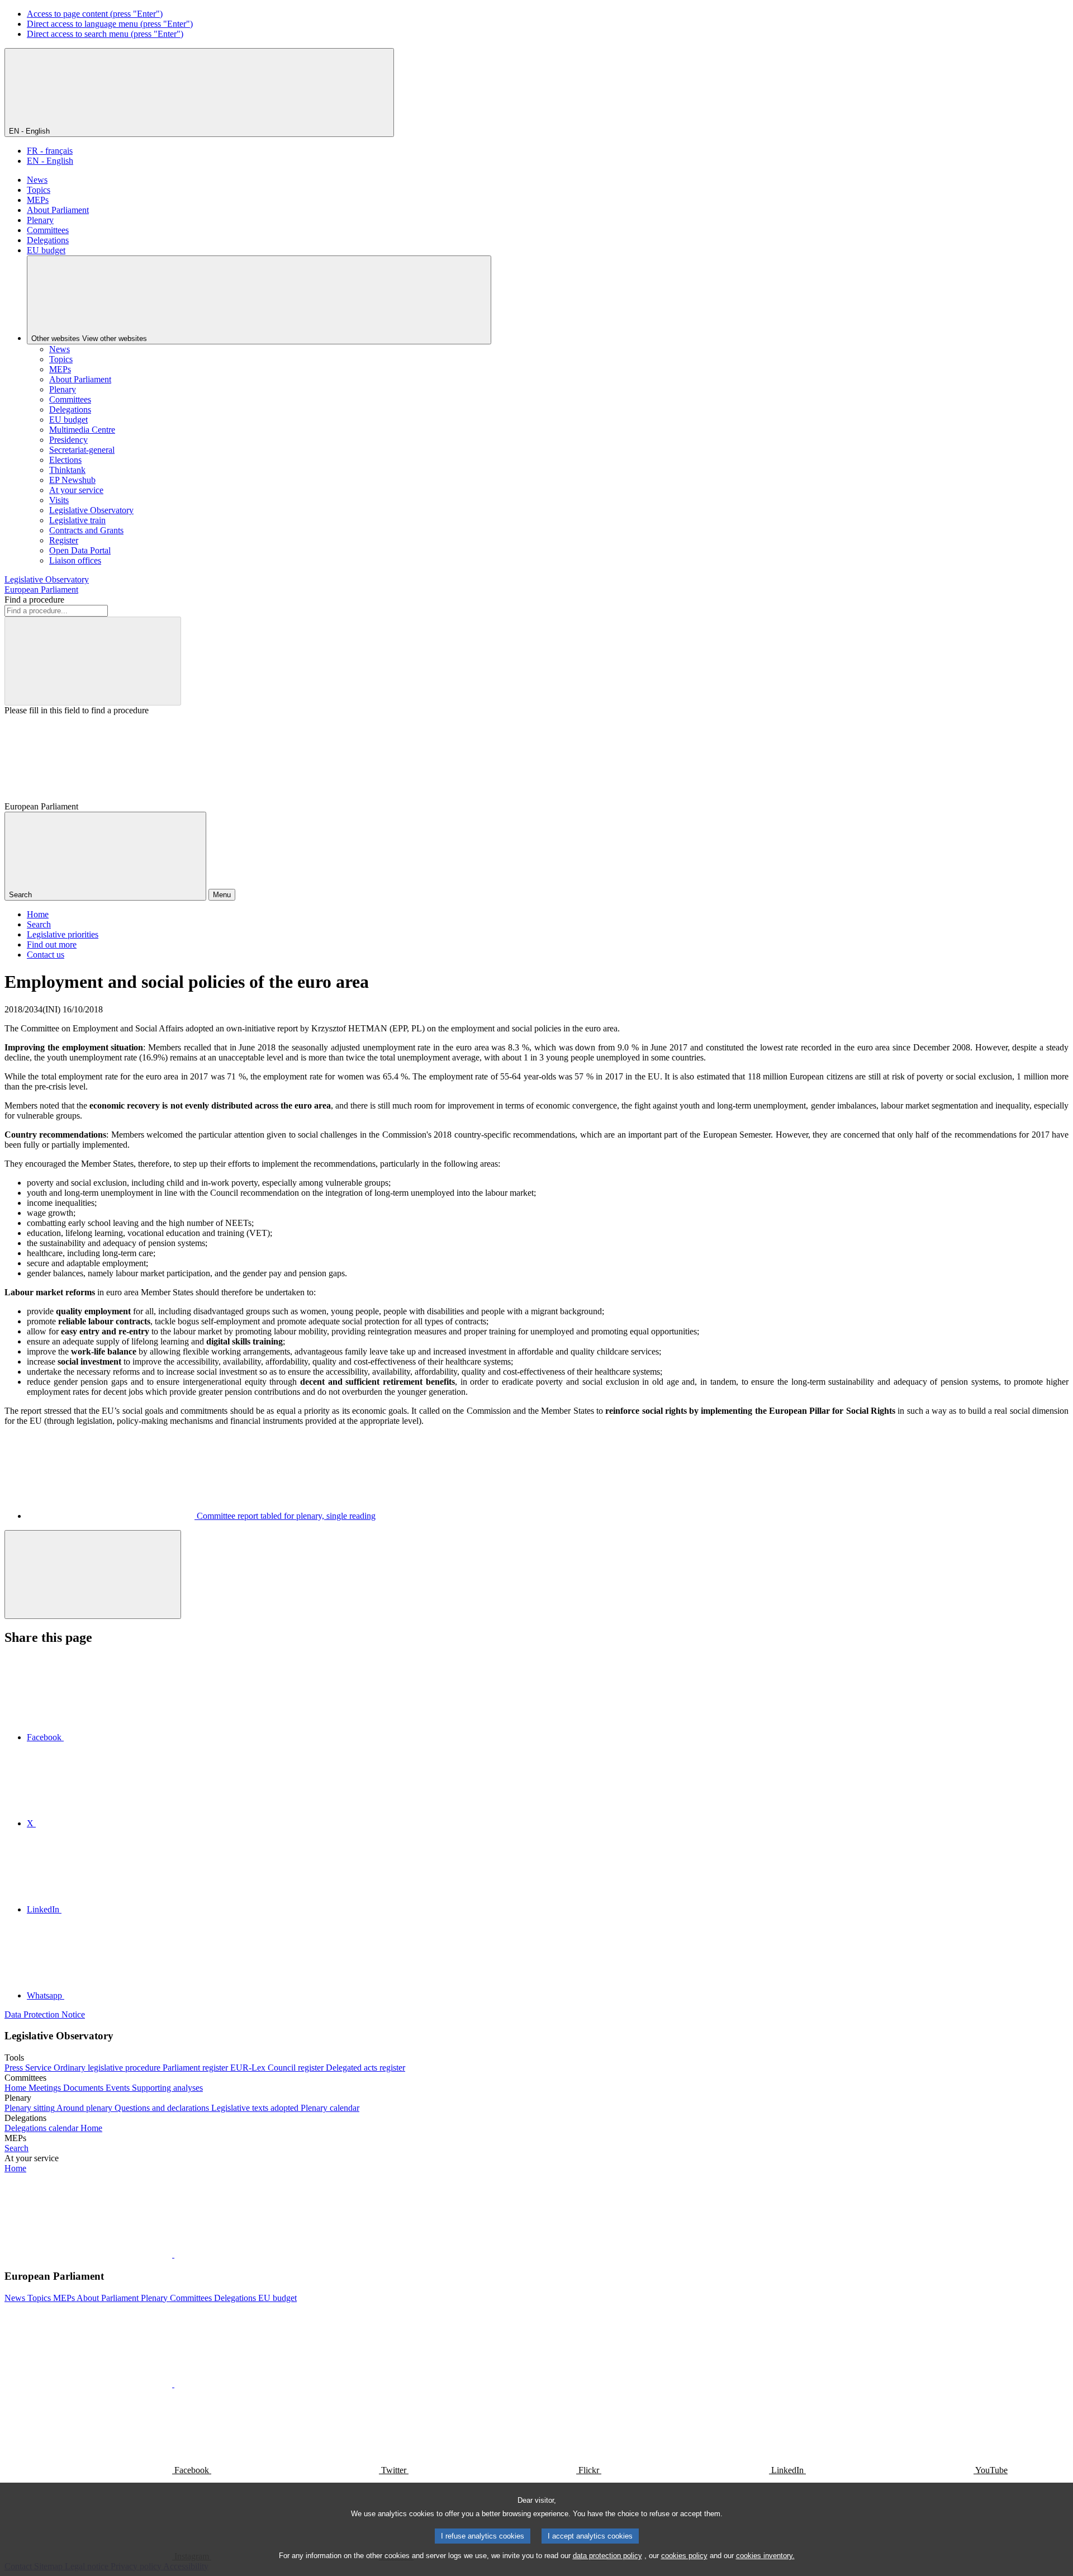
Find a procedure (34, 600)
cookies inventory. (765, 2556)
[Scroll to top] (93, 1575)
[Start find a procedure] (93, 661)
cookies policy (684, 2556)
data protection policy (607, 2556)
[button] (173, 2254)
